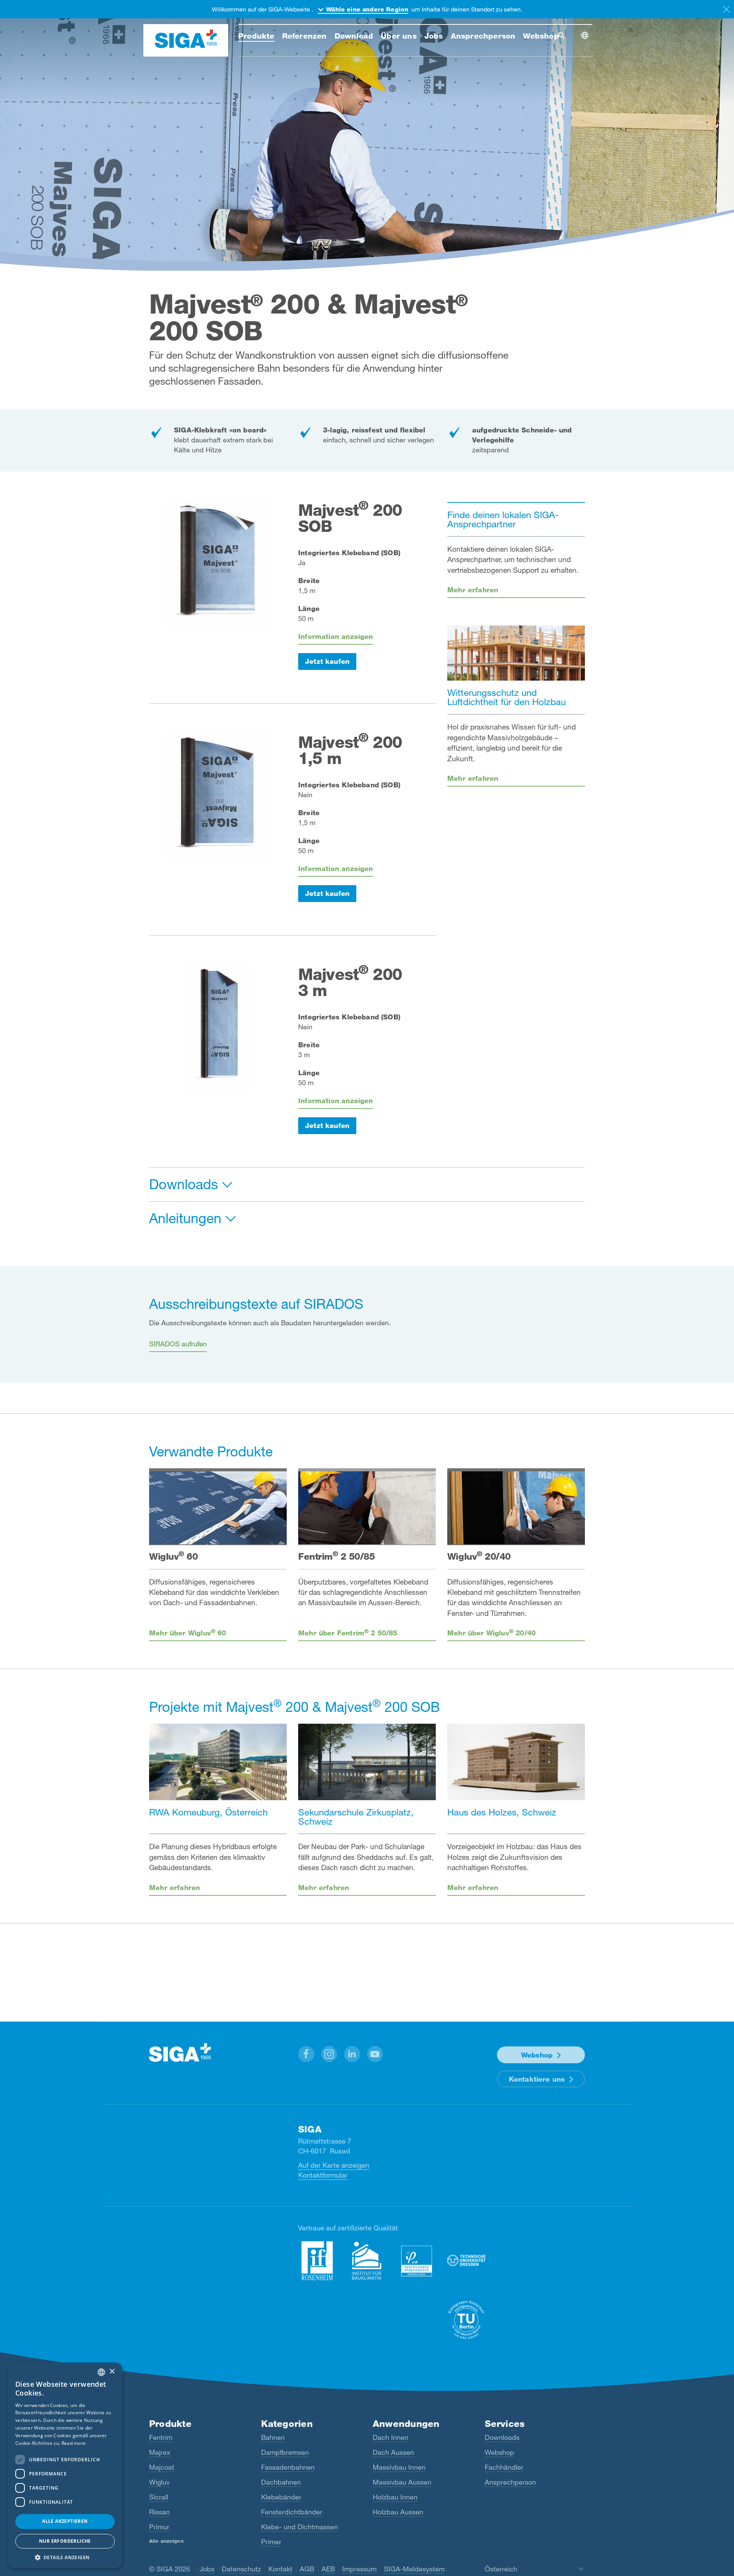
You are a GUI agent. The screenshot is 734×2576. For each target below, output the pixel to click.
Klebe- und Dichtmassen (300, 2527)
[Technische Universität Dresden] (466, 2261)
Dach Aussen (393, 2452)
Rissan (159, 2512)
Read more (74, 2443)
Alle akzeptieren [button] (65, 2521)
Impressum (359, 2569)
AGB (307, 2569)
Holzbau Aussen (398, 2512)
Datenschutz (241, 2569)
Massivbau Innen (399, 2467)
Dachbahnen (281, 2482)
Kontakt (280, 2569)
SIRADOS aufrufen (178, 1344)
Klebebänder (281, 2497)
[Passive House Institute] (417, 2261)
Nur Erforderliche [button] (65, 2541)
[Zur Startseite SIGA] (186, 41)
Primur (159, 2527)
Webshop (537, 2055)
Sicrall (159, 2497)
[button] (306, 2054)
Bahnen (273, 2437)
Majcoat (162, 2467)
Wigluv (159, 2482)
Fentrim (161, 2437)
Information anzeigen (336, 636)
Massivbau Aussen (402, 2482)
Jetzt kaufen (327, 661)
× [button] (112, 2372)
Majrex (160, 2452)
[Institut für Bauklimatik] (367, 2261)
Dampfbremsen (285, 2452)
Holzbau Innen (395, 2497)
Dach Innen (391, 2437)
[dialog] (65, 2465)
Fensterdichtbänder (292, 2512)
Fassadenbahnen (288, 2467)
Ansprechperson (510, 2482)
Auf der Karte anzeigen (334, 2165)
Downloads (502, 2437)
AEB (328, 2569)
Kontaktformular (323, 2175)
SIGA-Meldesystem (414, 2569)
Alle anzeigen (166, 2541)
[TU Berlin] (466, 2320)
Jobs (207, 2569)
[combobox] (101, 2372)
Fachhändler (504, 2467)
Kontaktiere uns (537, 2079)
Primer (271, 2542)
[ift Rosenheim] (317, 2261)
